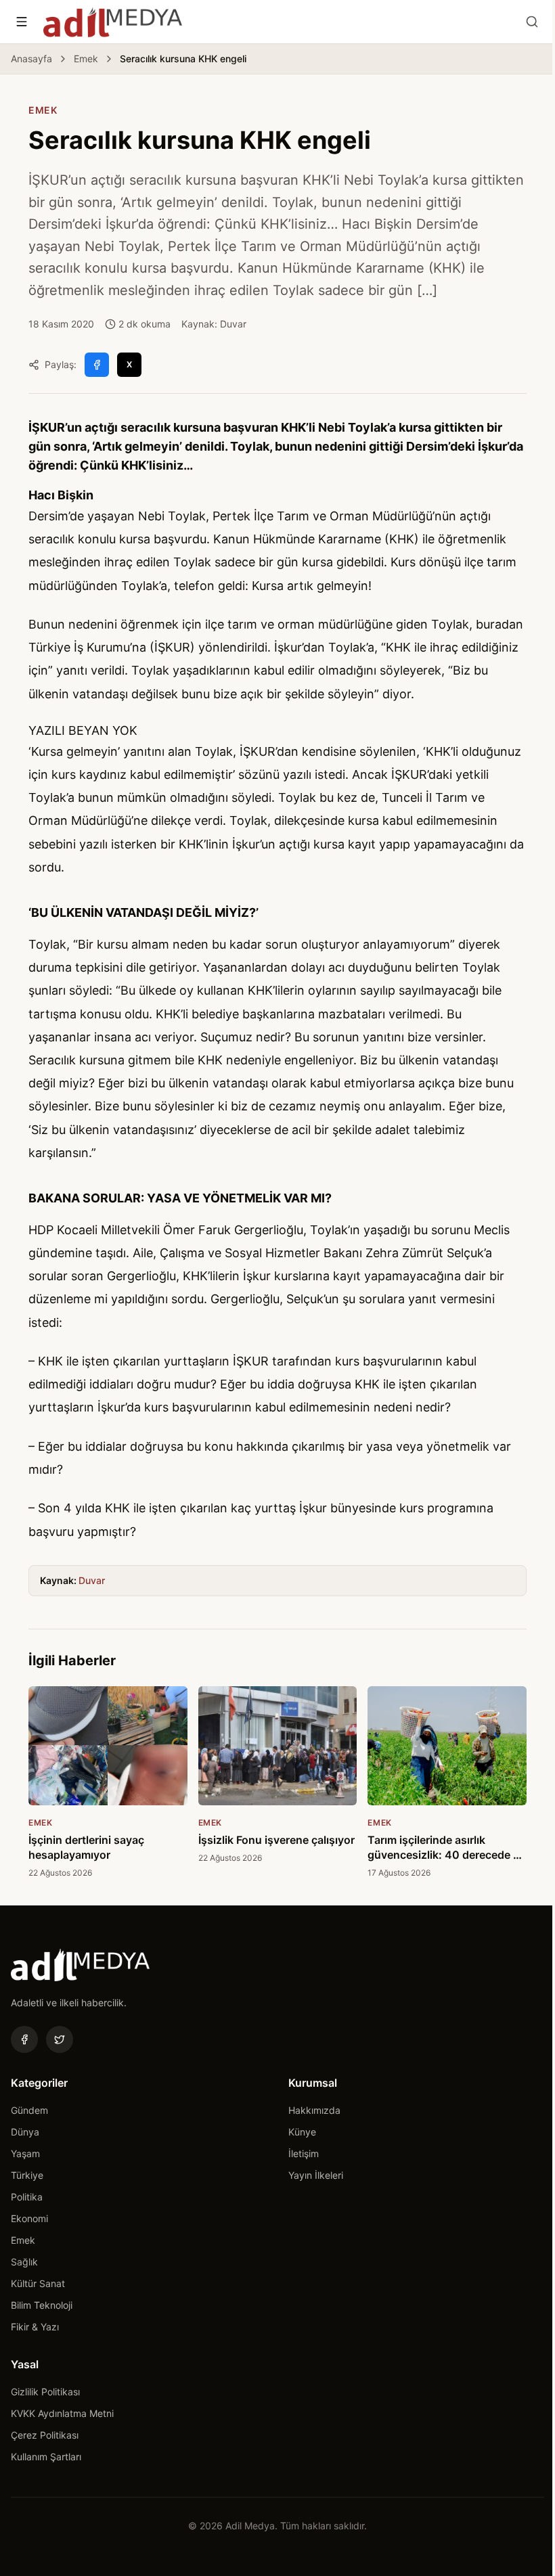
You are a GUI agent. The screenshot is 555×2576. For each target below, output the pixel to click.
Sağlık (24, 2262)
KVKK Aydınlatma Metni (62, 2413)
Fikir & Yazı (35, 2327)
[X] (60, 2039)
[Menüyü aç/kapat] (22, 22)
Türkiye (27, 2175)
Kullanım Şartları (46, 2457)
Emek (86, 59)
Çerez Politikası (45, 2435)
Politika (27, 2197)
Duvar (92, 1580)
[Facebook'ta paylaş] (97, 365)
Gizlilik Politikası (45, 2392)
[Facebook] (24, 2039)
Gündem (29, 2110)
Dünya (25, 2132)
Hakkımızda (314, 2110)
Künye (302, 2132)
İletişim (304, 2153)
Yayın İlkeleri (316, 2175)
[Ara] (532, 22)
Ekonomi (29, 2218)
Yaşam (25, 2153)
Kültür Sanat (38, 2283)
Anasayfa (31, 59)
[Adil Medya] (113, 22)
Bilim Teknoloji (42, 2305)
